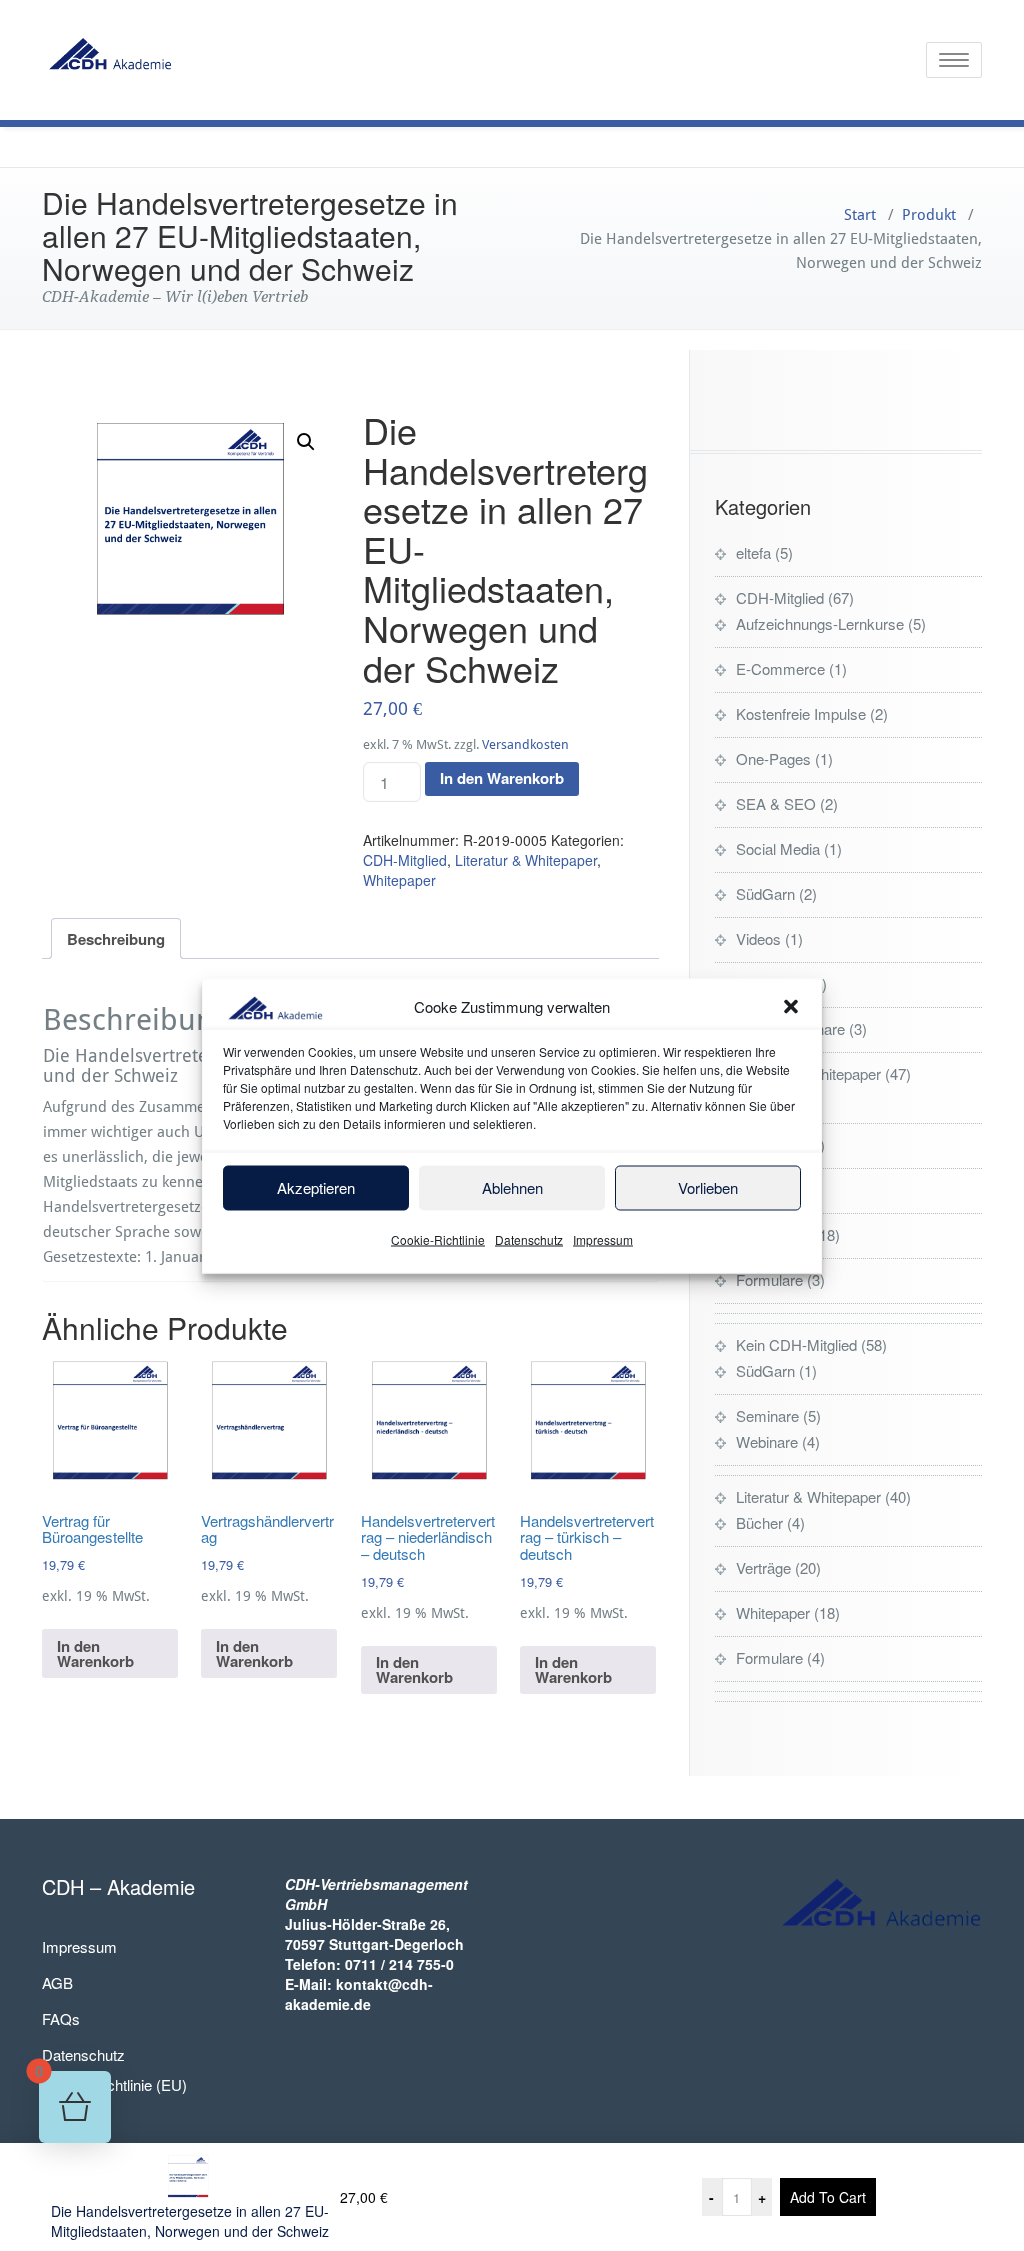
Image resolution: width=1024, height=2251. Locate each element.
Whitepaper (399, 880)
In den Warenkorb (502, 778)
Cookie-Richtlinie (438, 1238)
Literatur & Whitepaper (526, 860)
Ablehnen (512, 1187)
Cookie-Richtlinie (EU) (114, 2084)
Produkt (929, 215)
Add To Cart (828, 2197)
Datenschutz (529, 1238)
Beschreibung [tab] (116, 939)
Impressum (603, 1238)
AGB (57, 1982)
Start (860, 215)
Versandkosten (525, 744)
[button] (791, 1007)
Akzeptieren (316, 1187)
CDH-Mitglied (405, 860)
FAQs (61, 2018)
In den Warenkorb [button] (95, 1653)
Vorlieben (708, 1187)
